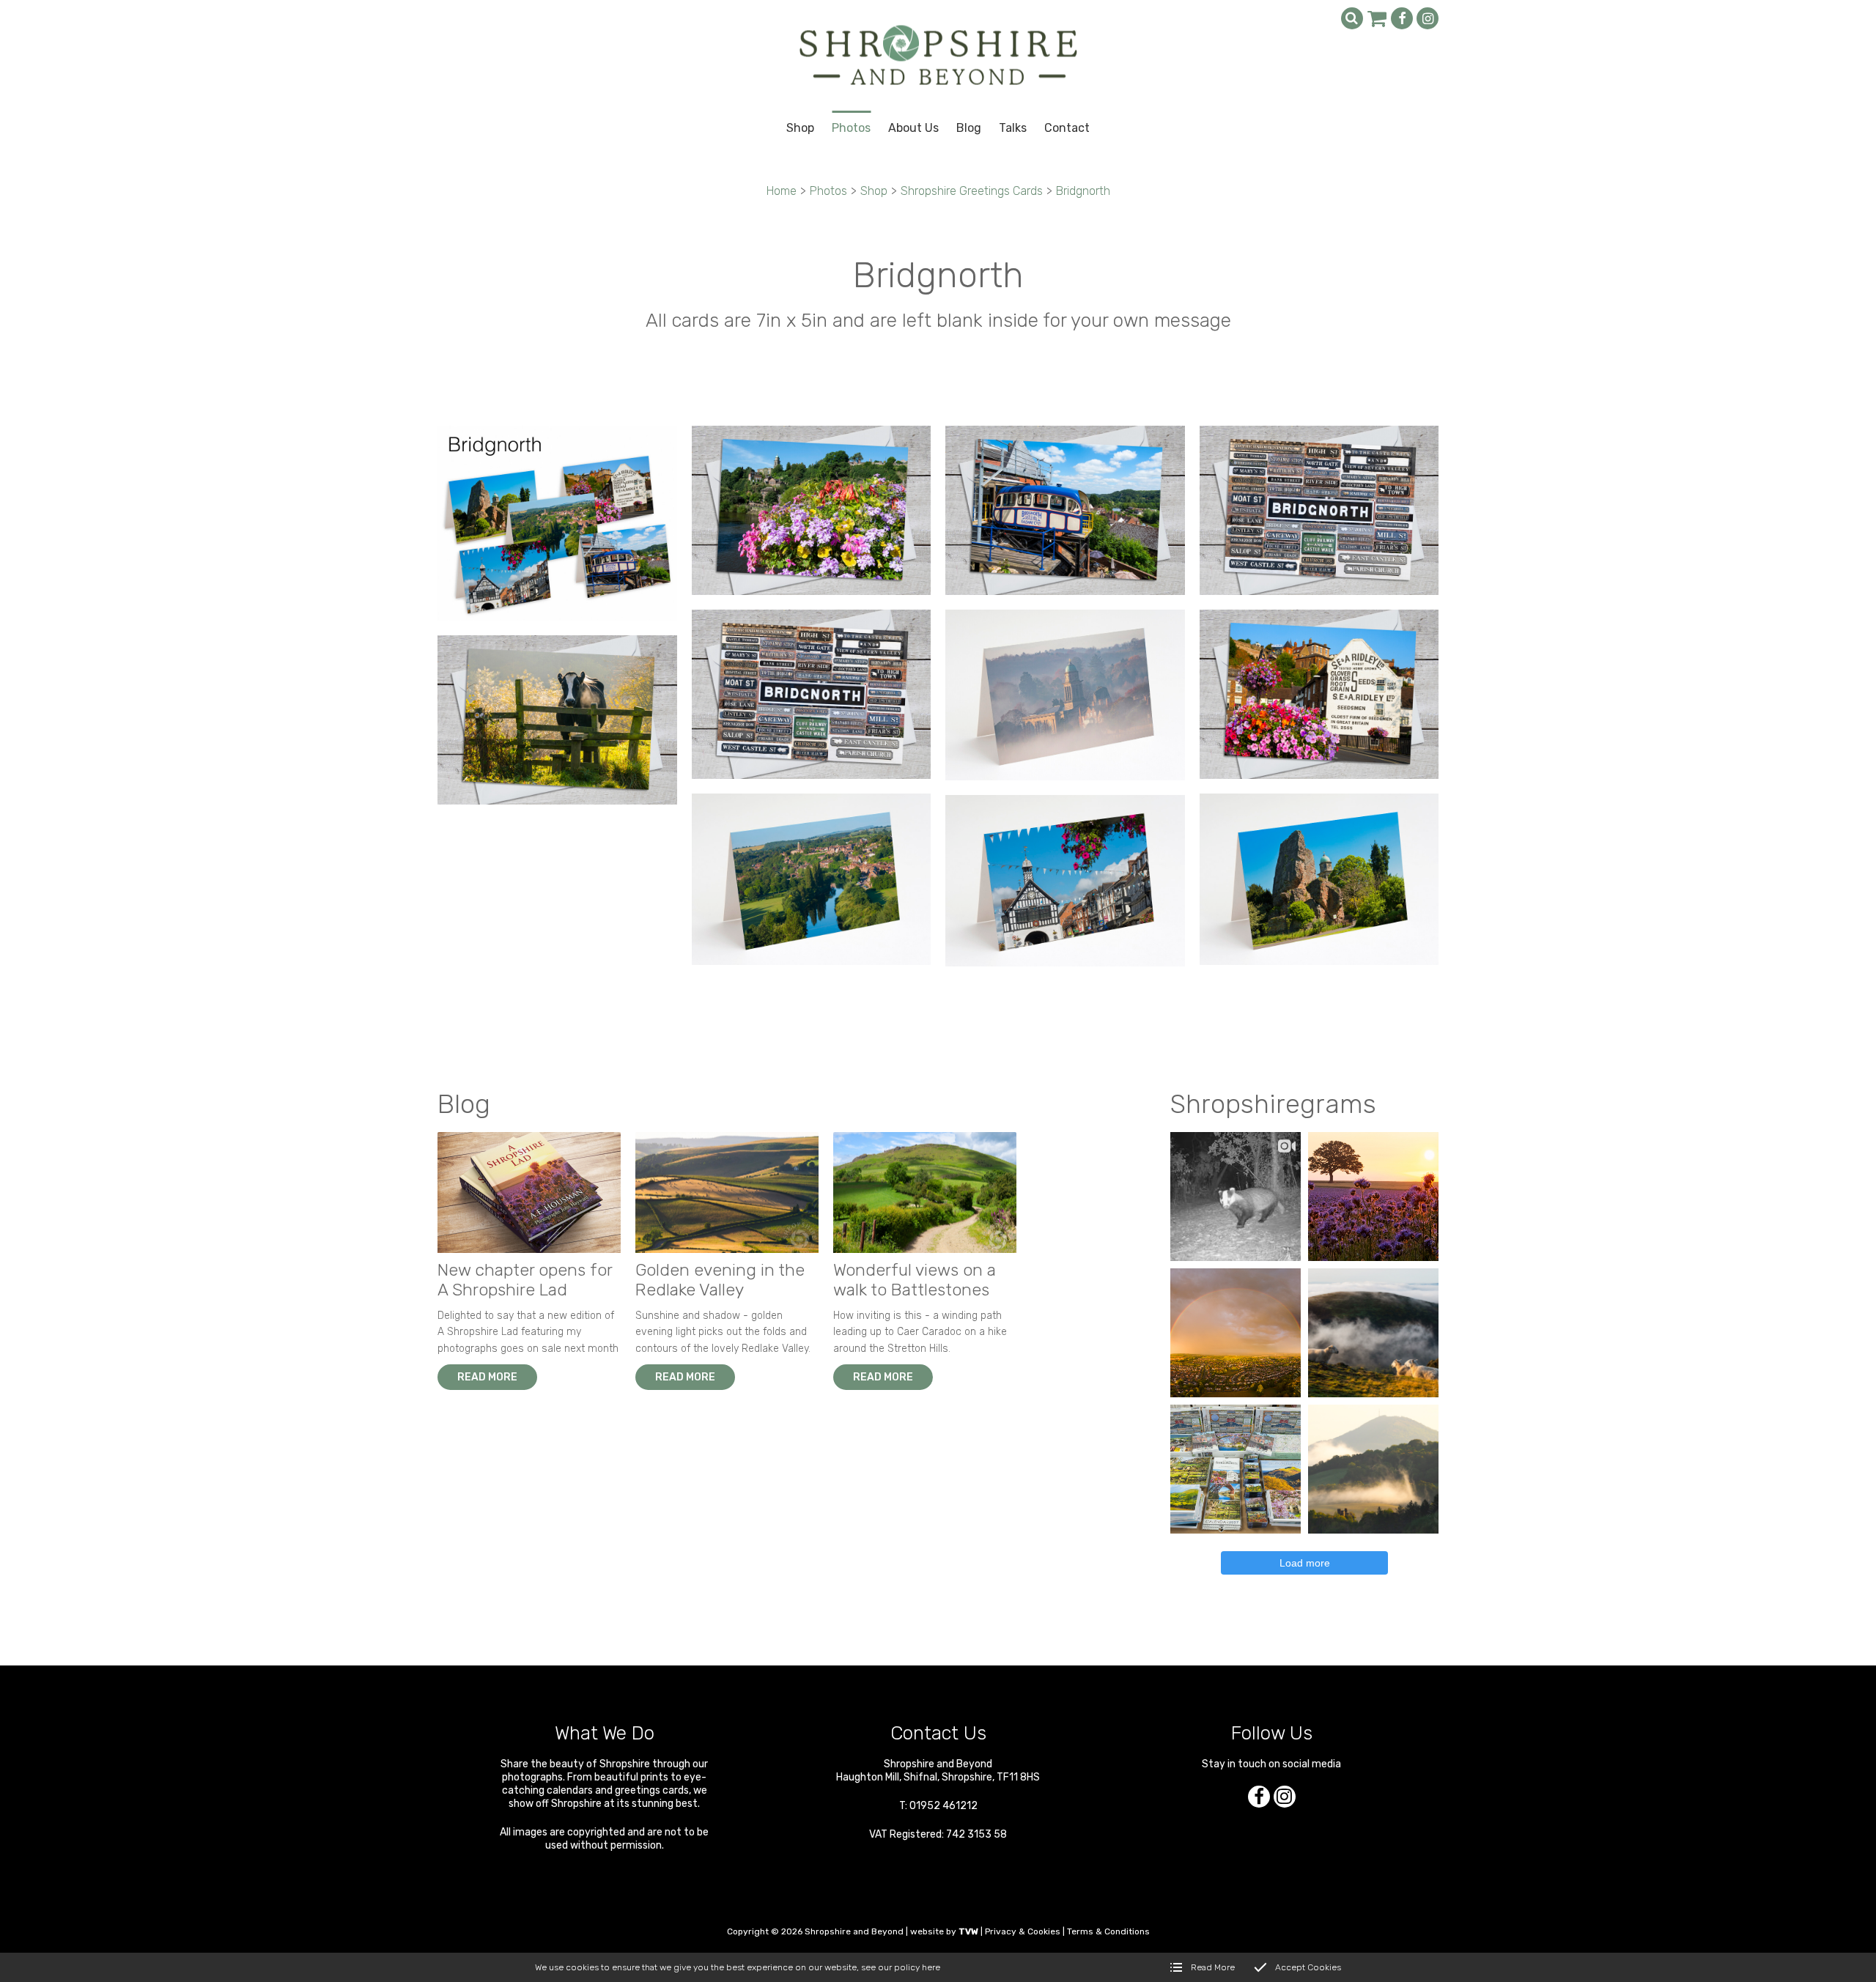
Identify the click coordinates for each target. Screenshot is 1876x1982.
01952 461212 (943, 1806)
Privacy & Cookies (1023, 1931)
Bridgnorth (1083, 191)
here (931, 1967)
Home (782, 191)
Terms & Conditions (1108, 1931)
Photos (828, 191)
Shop (874, 191)
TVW (968, 1931)
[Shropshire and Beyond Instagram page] (1428, 18)
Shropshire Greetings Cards (972, 191)
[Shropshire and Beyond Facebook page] (1402, 18)
